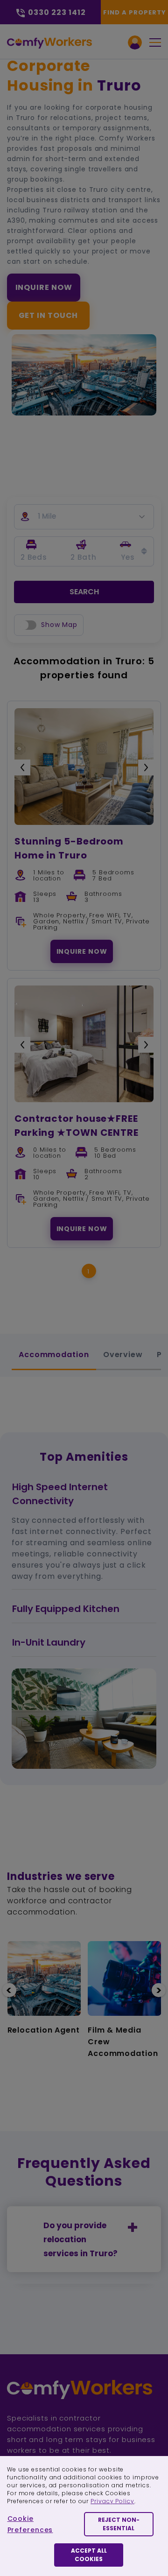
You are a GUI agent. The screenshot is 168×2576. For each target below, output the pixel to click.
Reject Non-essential (119, 2524)
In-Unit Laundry (49, 1642)
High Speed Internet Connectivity (60, 1494)
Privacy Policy (112, 2501)
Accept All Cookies (89, 2555)
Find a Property (135, 12)
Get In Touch (49, 315)
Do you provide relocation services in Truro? (80, 2239)
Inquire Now (44, 287)
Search (84, 592)
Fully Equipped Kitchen (66, 1609)
